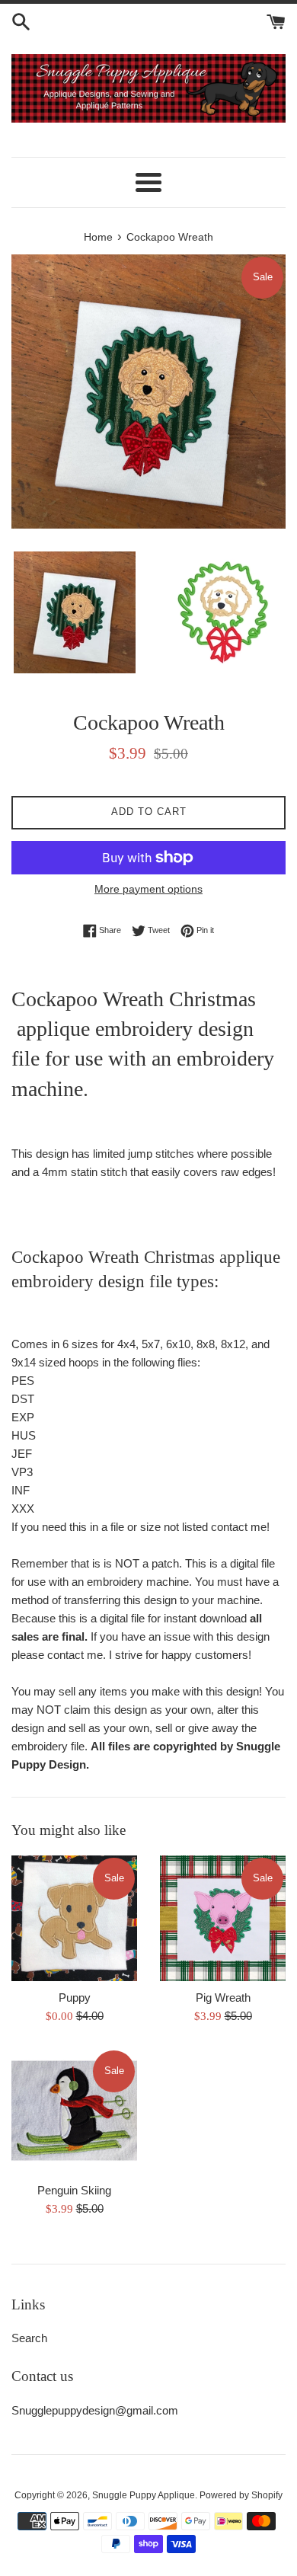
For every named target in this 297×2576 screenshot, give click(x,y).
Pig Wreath (223, 1998)
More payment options (148, 889)
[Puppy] (74, 1918)
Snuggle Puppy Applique (144, 2495)
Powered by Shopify (241, 2495)
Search (29, 2338)
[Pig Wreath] (223, 1918)
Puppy (75, 1998)
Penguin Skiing (74, 2190)
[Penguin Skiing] (74, 2111)
